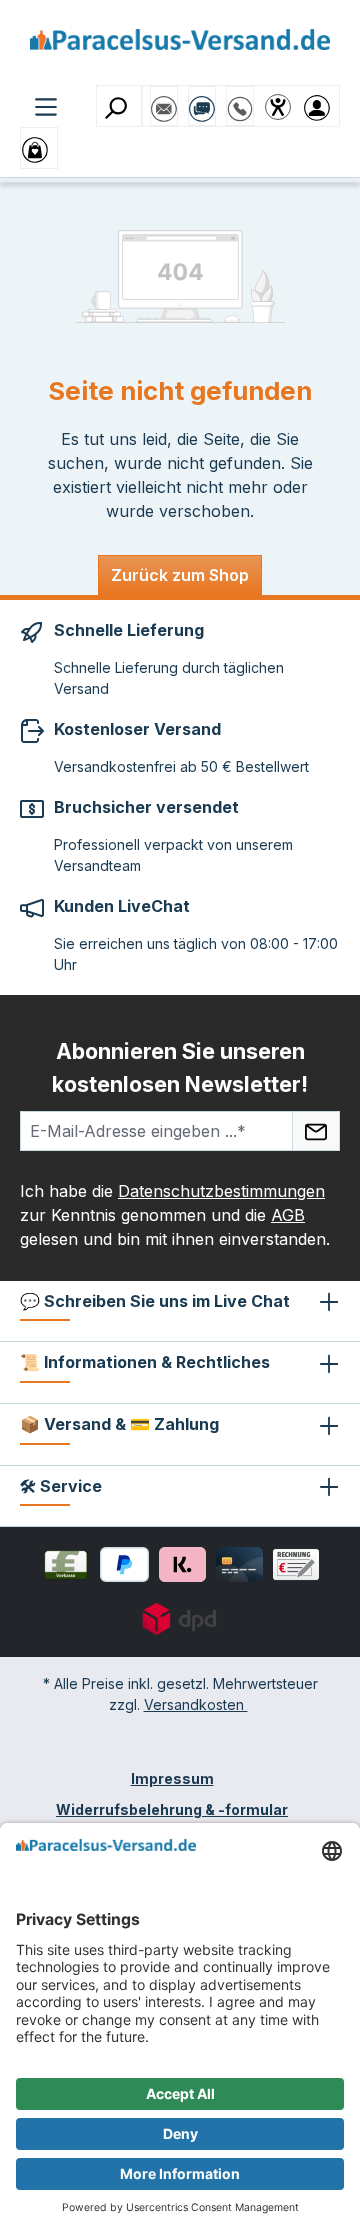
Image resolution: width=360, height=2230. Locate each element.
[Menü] (46, 105)
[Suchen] (119, 106)
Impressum (172, 1778)
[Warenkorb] (39, 148)
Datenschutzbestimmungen (221, 1191)
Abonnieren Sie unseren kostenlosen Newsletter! (180, 1067)
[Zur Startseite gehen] (180, 46)
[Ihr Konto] (321, 106)
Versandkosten (196, 1704)
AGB (288, 1215)
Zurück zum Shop (180, 575)
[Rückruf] (240, 99)
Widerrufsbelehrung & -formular (172, 1809)
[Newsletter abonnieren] (316, 1131)
